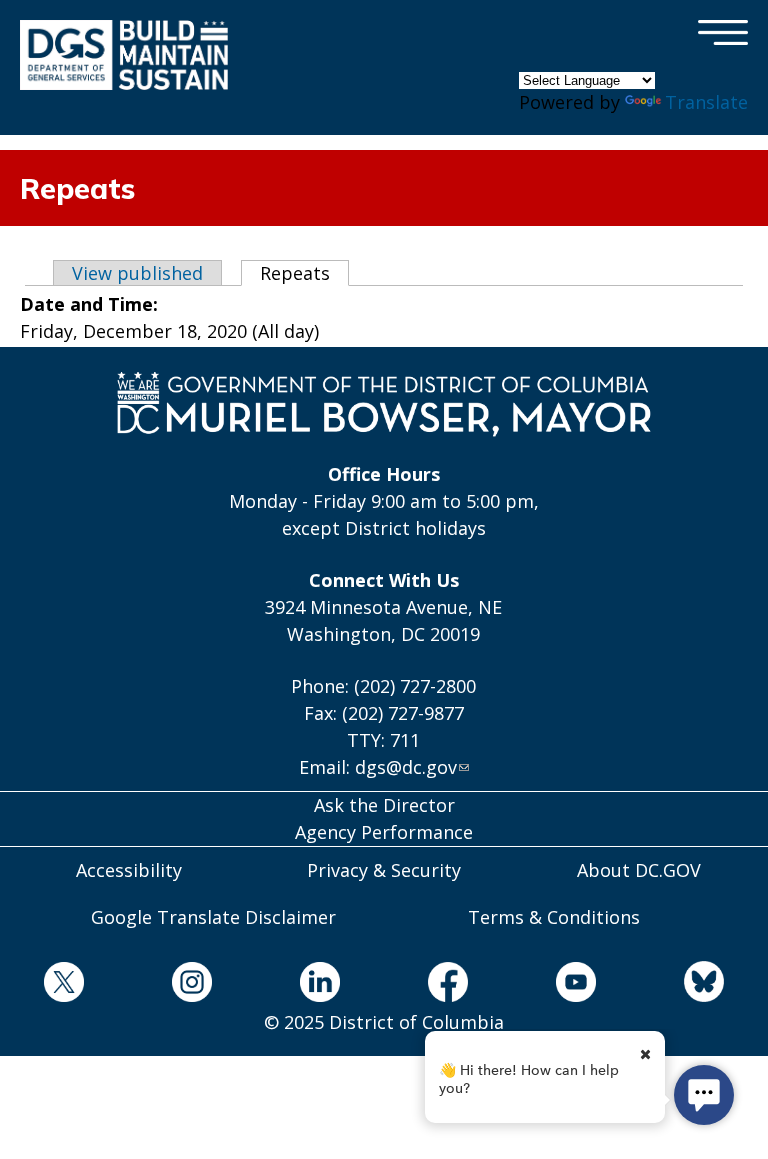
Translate (706, 102)
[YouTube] (576, 985)
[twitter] (64, 985)
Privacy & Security (384, 870)
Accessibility (129, 870)
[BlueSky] (704, 984)
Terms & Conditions (554, 917)
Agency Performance (384, 832)
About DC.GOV (639, 870)
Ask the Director (384, 805)
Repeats (304, 273)
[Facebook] (448, 985)
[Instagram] (192, 985)
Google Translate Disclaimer (213, 917)
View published (137, 273)
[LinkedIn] (320, 985)
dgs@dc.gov (406, 767)
